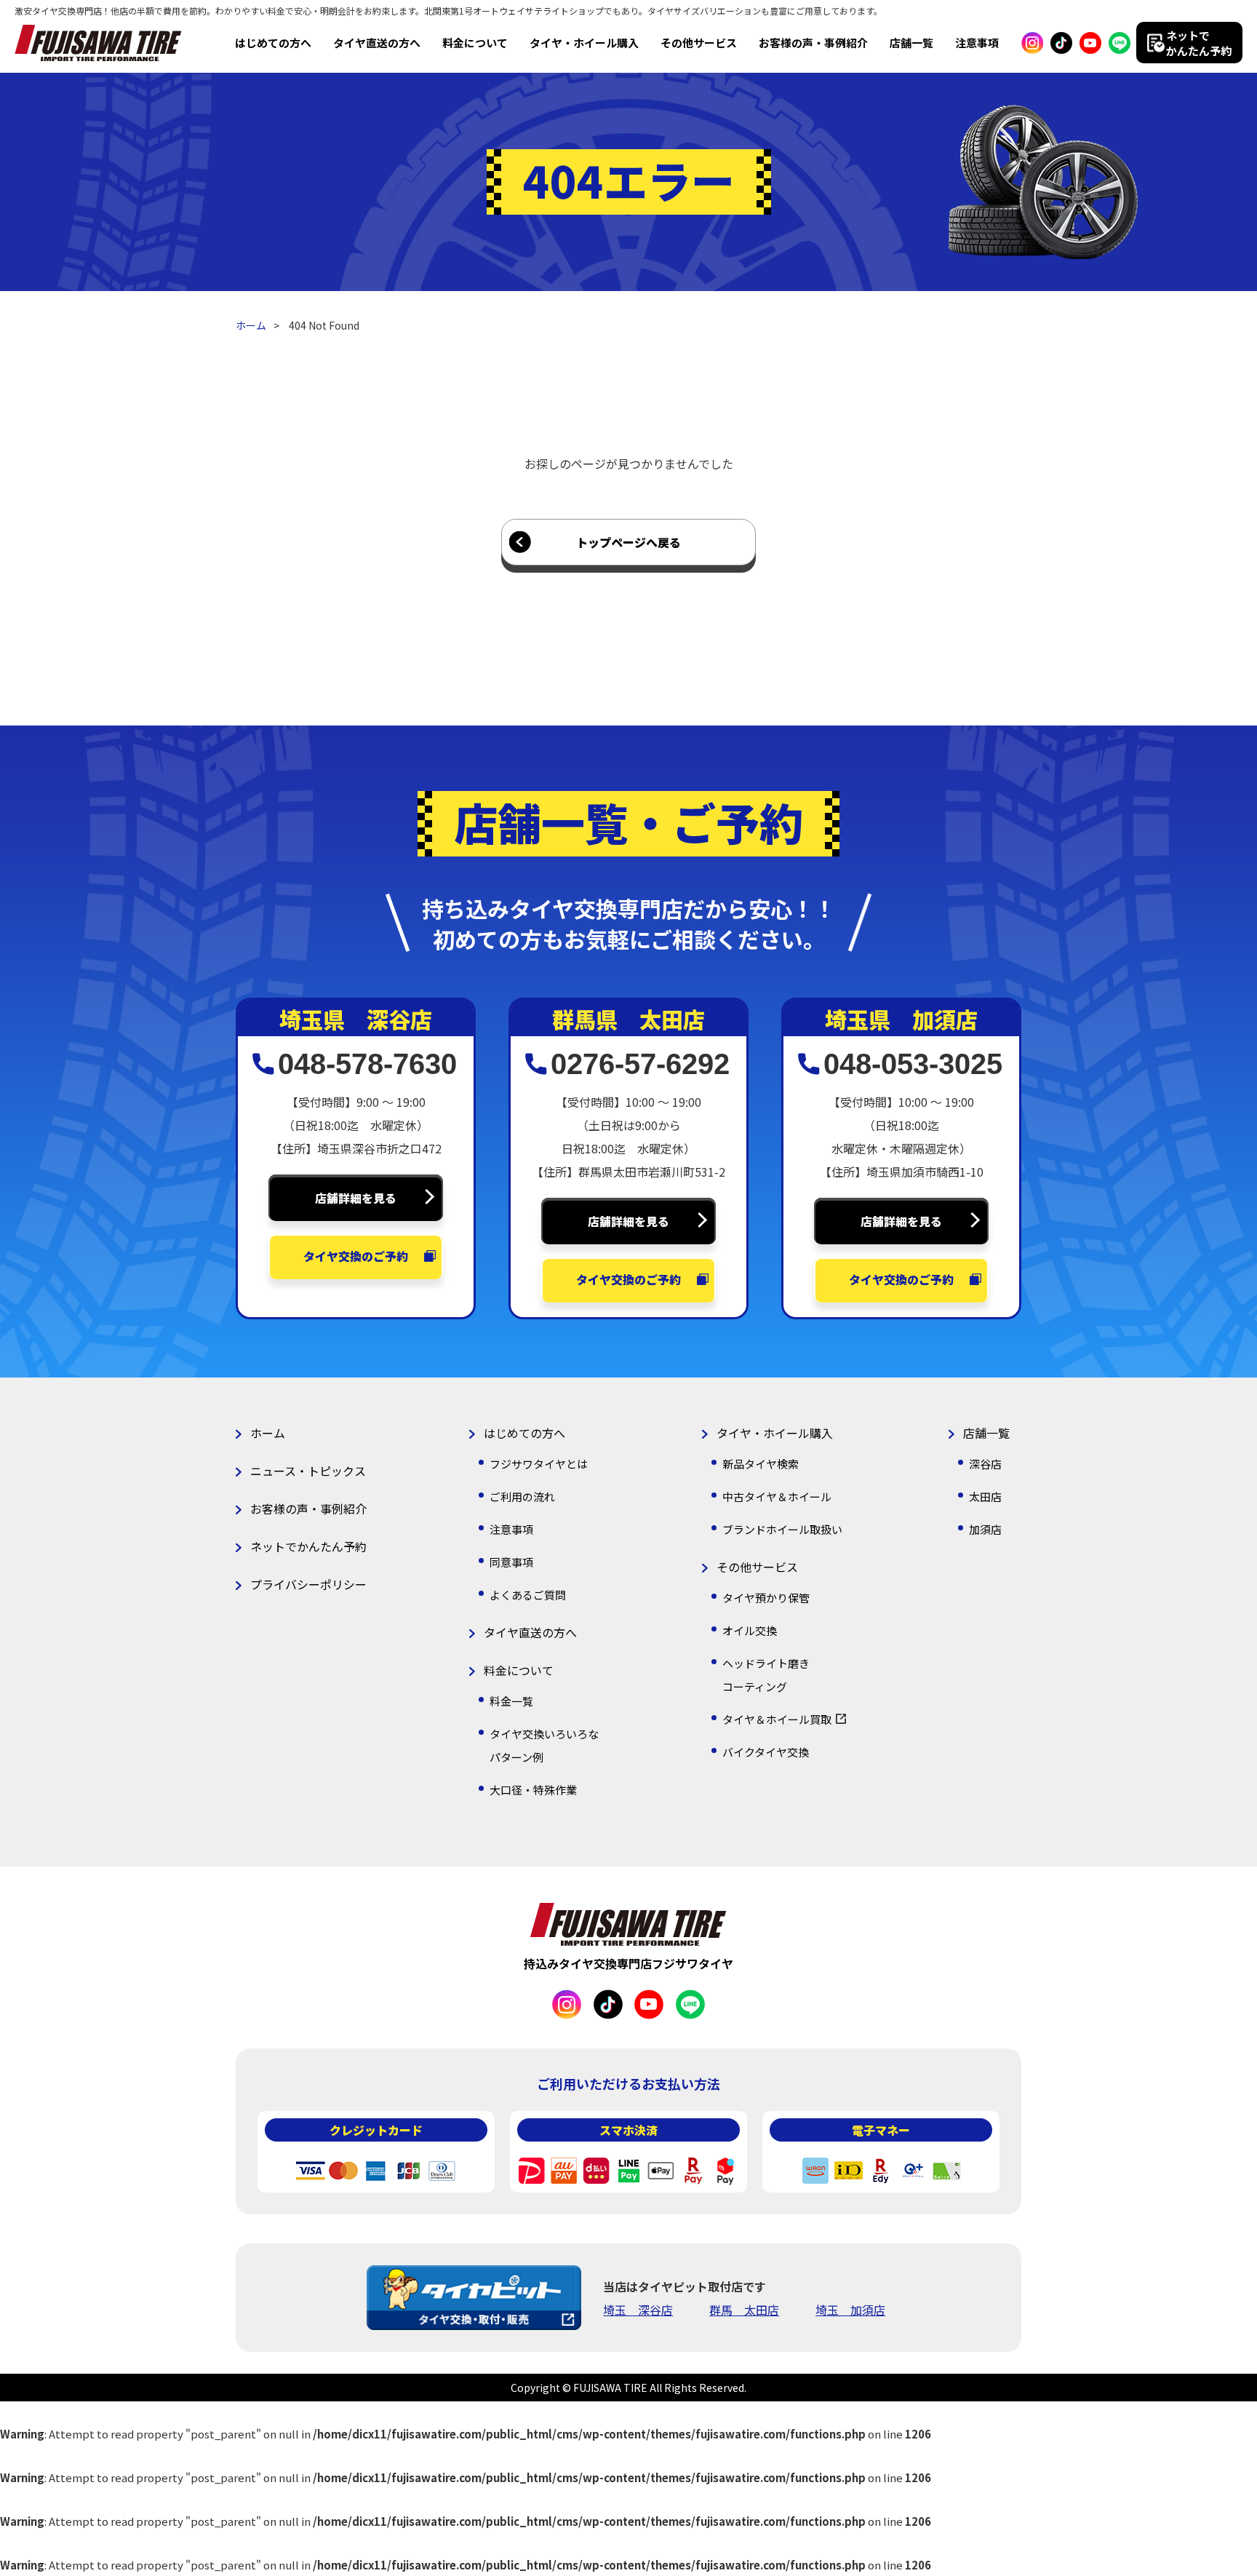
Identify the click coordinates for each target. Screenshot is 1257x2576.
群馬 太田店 (744, 2310)
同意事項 (511, 1562)
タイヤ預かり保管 (766, 1598)
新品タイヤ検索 (761, 1464)
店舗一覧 (911, 43)
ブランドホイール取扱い (782, 1529)
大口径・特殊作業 (533, 1790)
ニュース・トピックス (308, 1471)
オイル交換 (750, 1630)
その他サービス (699, 43)
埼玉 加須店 (850, 2310)
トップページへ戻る (628, 542)
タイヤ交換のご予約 (356, 1256)
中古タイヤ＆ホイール (777, 1496)
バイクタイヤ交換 (766, 1752)
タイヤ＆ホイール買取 (777, 1719)
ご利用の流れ (522, 1496)
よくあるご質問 (528, 1595)
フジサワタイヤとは (539, 1464)
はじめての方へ (273, 43)
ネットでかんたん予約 (308, 1546)
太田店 (985, 1496)
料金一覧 (511, 1701)
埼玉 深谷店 (638, 2310)
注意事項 (977, 43)
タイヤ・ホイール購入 (584, 43)
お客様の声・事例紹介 (813, 43)
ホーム (251, 325)
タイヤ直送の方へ (377, 43)
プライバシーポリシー (308, 1584)
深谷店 (985, 1464)
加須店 (985, 1529)
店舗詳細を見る (356, 1198)
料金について (475, 43)
